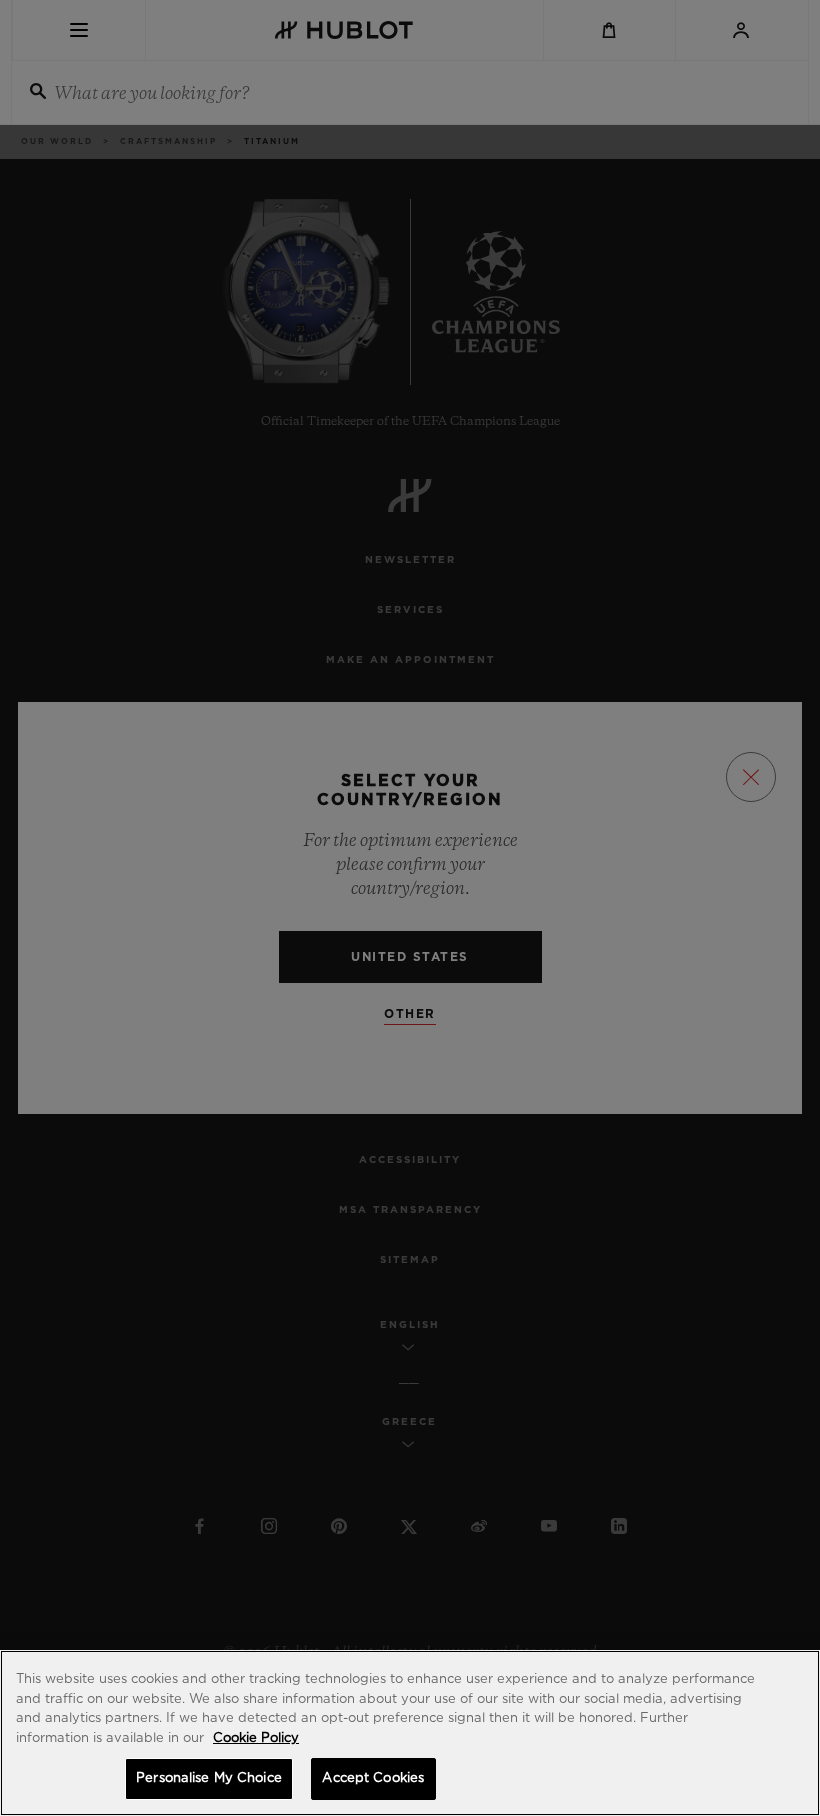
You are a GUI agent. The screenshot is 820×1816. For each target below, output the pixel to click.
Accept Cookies (373, 1778)
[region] (410, 1733)
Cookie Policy (256, 1738)
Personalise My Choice (209, 1778)
